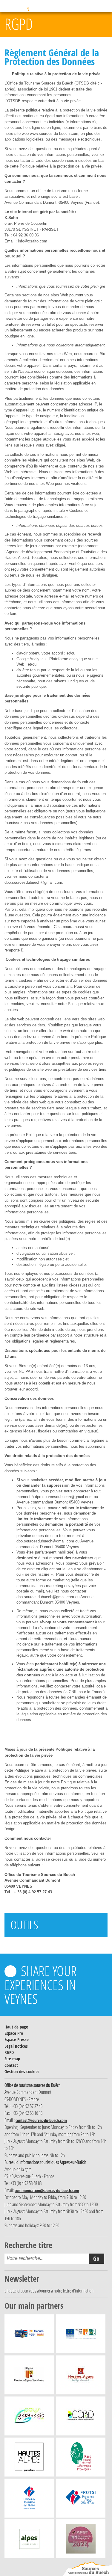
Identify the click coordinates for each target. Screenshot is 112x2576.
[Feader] (81, 2335)
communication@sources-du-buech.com (47, 2190)
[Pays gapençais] (29, 2417)
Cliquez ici (12, 2291)
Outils (24, 1925)
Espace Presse (17, 2039)
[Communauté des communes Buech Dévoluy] (81, 2417)
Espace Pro (14, 2033)
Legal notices (16, 2046)
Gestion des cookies (22, 2071)
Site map (12, 2059)
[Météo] (70, 6)
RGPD (9, 2052)
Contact (11, 2065)
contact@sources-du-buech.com (41, 2120)
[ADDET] (29, 2459)
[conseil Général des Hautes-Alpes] (81, 2376)
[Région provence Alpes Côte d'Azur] (29, 2376)
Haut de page (16, 2027)
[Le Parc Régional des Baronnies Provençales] (81, 2459)
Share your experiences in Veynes (41, 1984)
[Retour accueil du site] (88, 2569)
